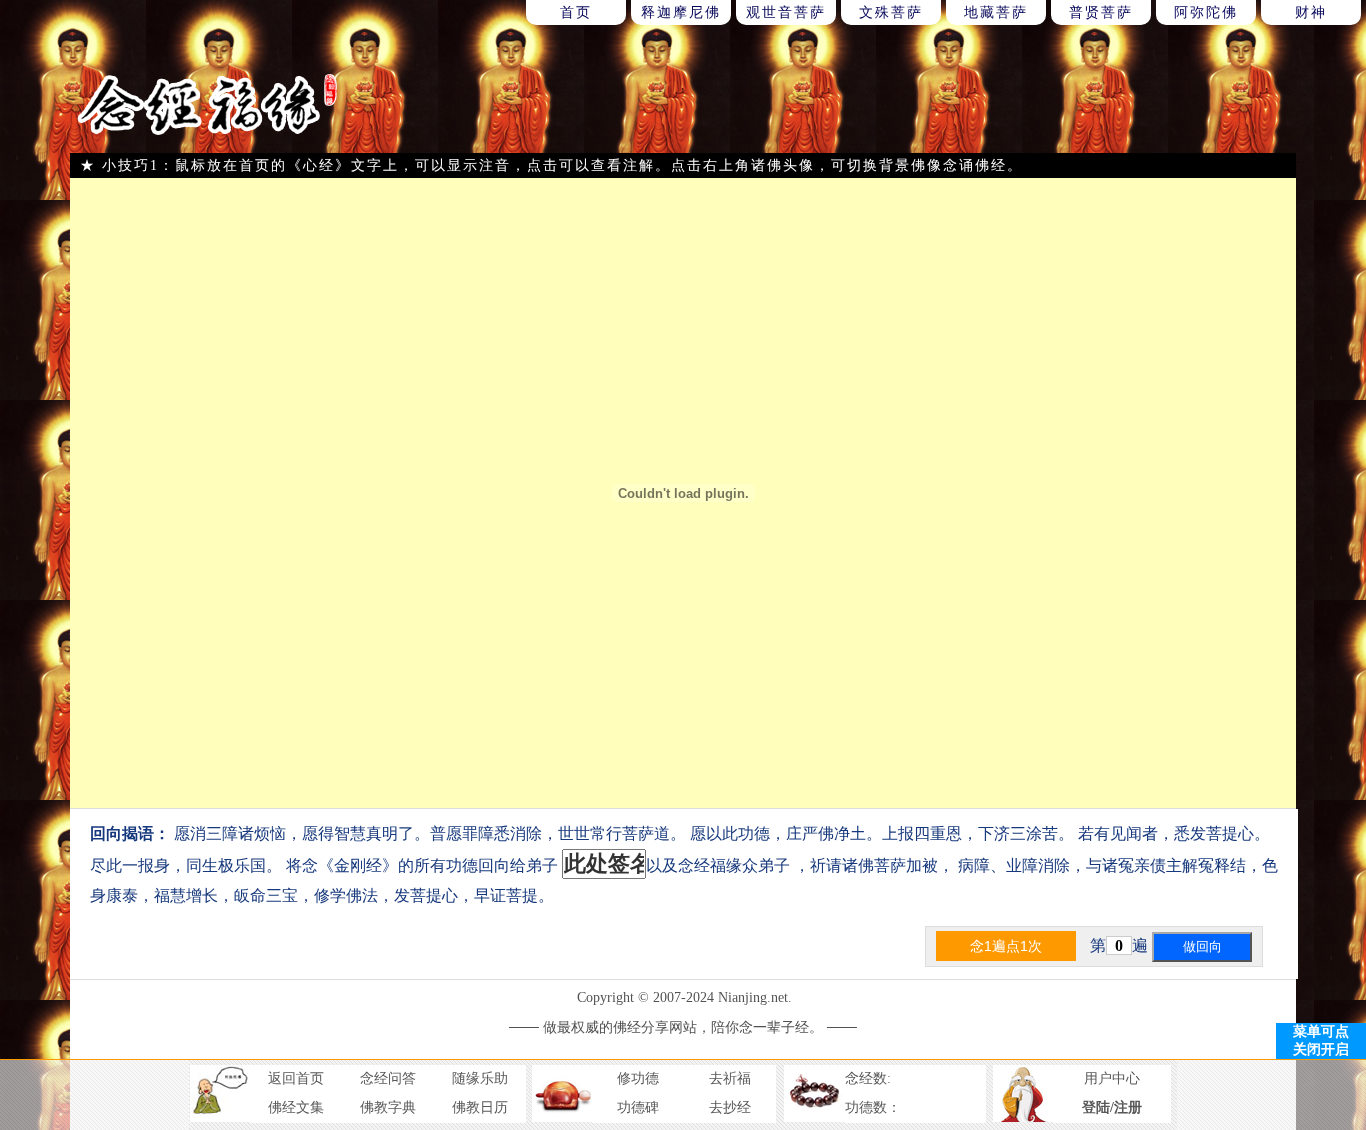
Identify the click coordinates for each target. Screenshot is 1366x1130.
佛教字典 (388, 1107)
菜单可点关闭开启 (1321, 1040)
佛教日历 (480, 1107)
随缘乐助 (480, 1078)
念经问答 (388, 1078)
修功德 (638, 1078)
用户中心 (1112, 1078)
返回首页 (296, 1078)
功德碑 (638, 1107)
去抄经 (730, 1107)
